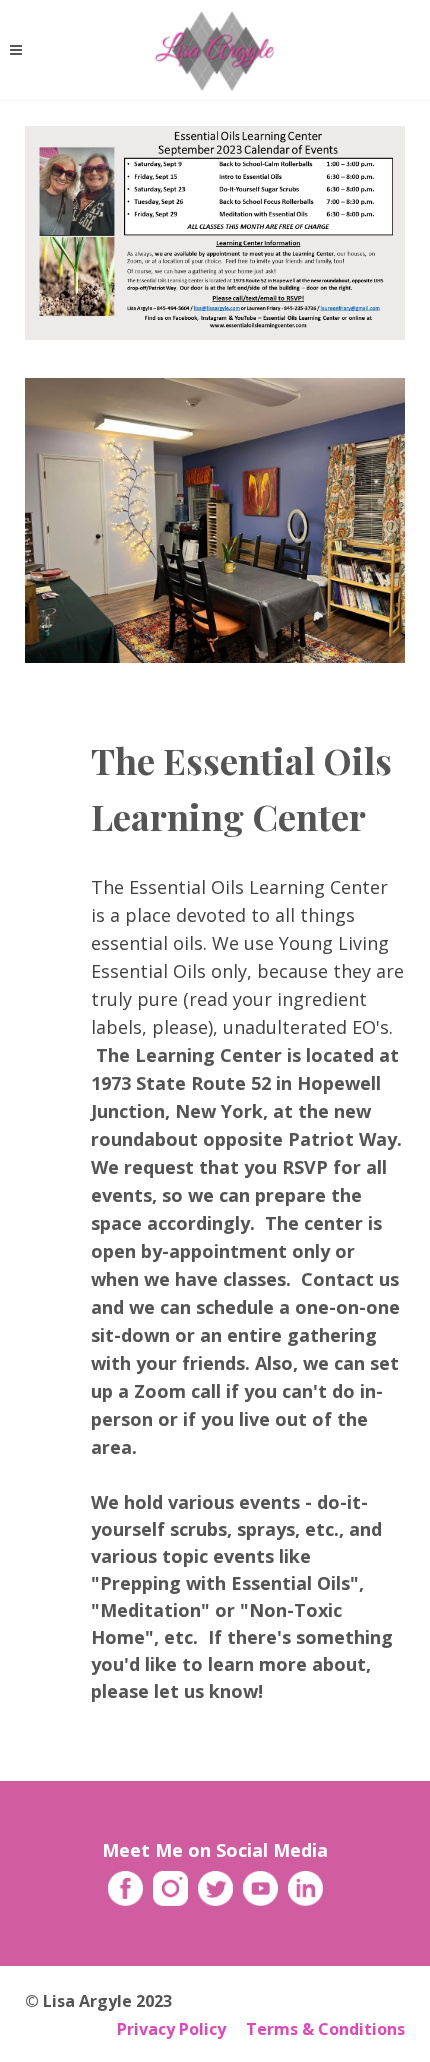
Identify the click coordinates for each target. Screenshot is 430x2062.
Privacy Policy (171, 2029)
